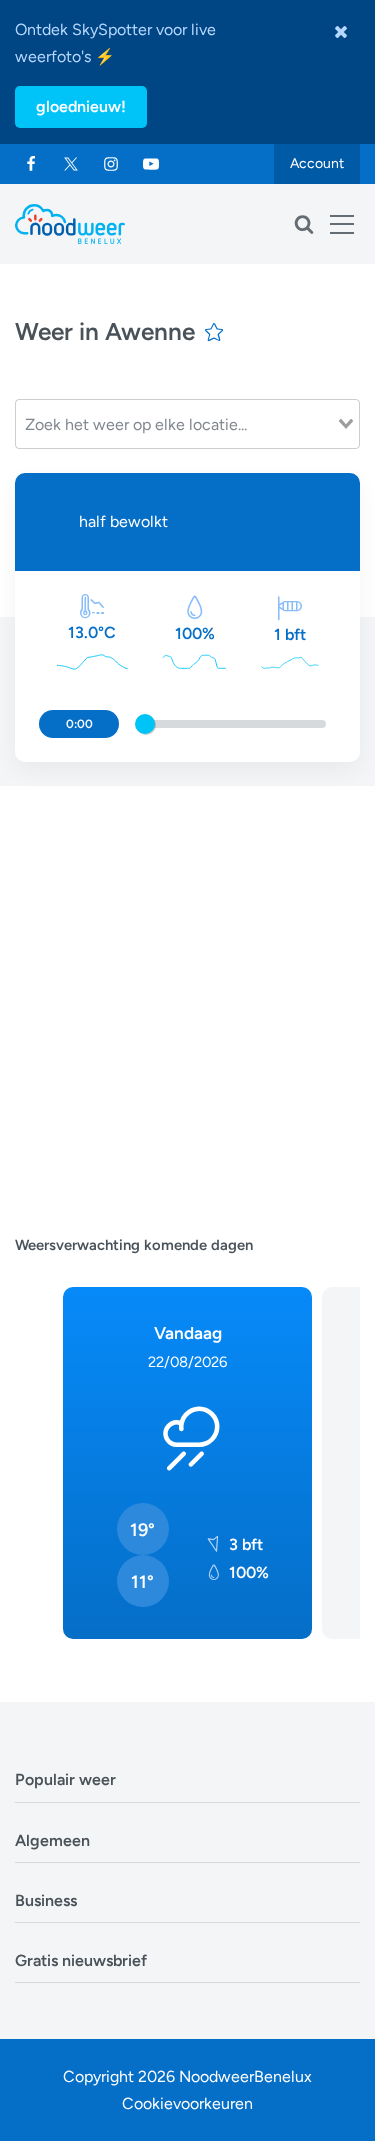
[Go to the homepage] (70, 224)
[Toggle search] (304, 224)
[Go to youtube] (151, 164)
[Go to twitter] (71, 164)
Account (317, 163)
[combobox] (187, 424)
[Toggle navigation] (342, 224)
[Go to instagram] (111, 164)
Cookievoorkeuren (187, 2103)
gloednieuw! (81, 106)
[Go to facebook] (31, 164)
